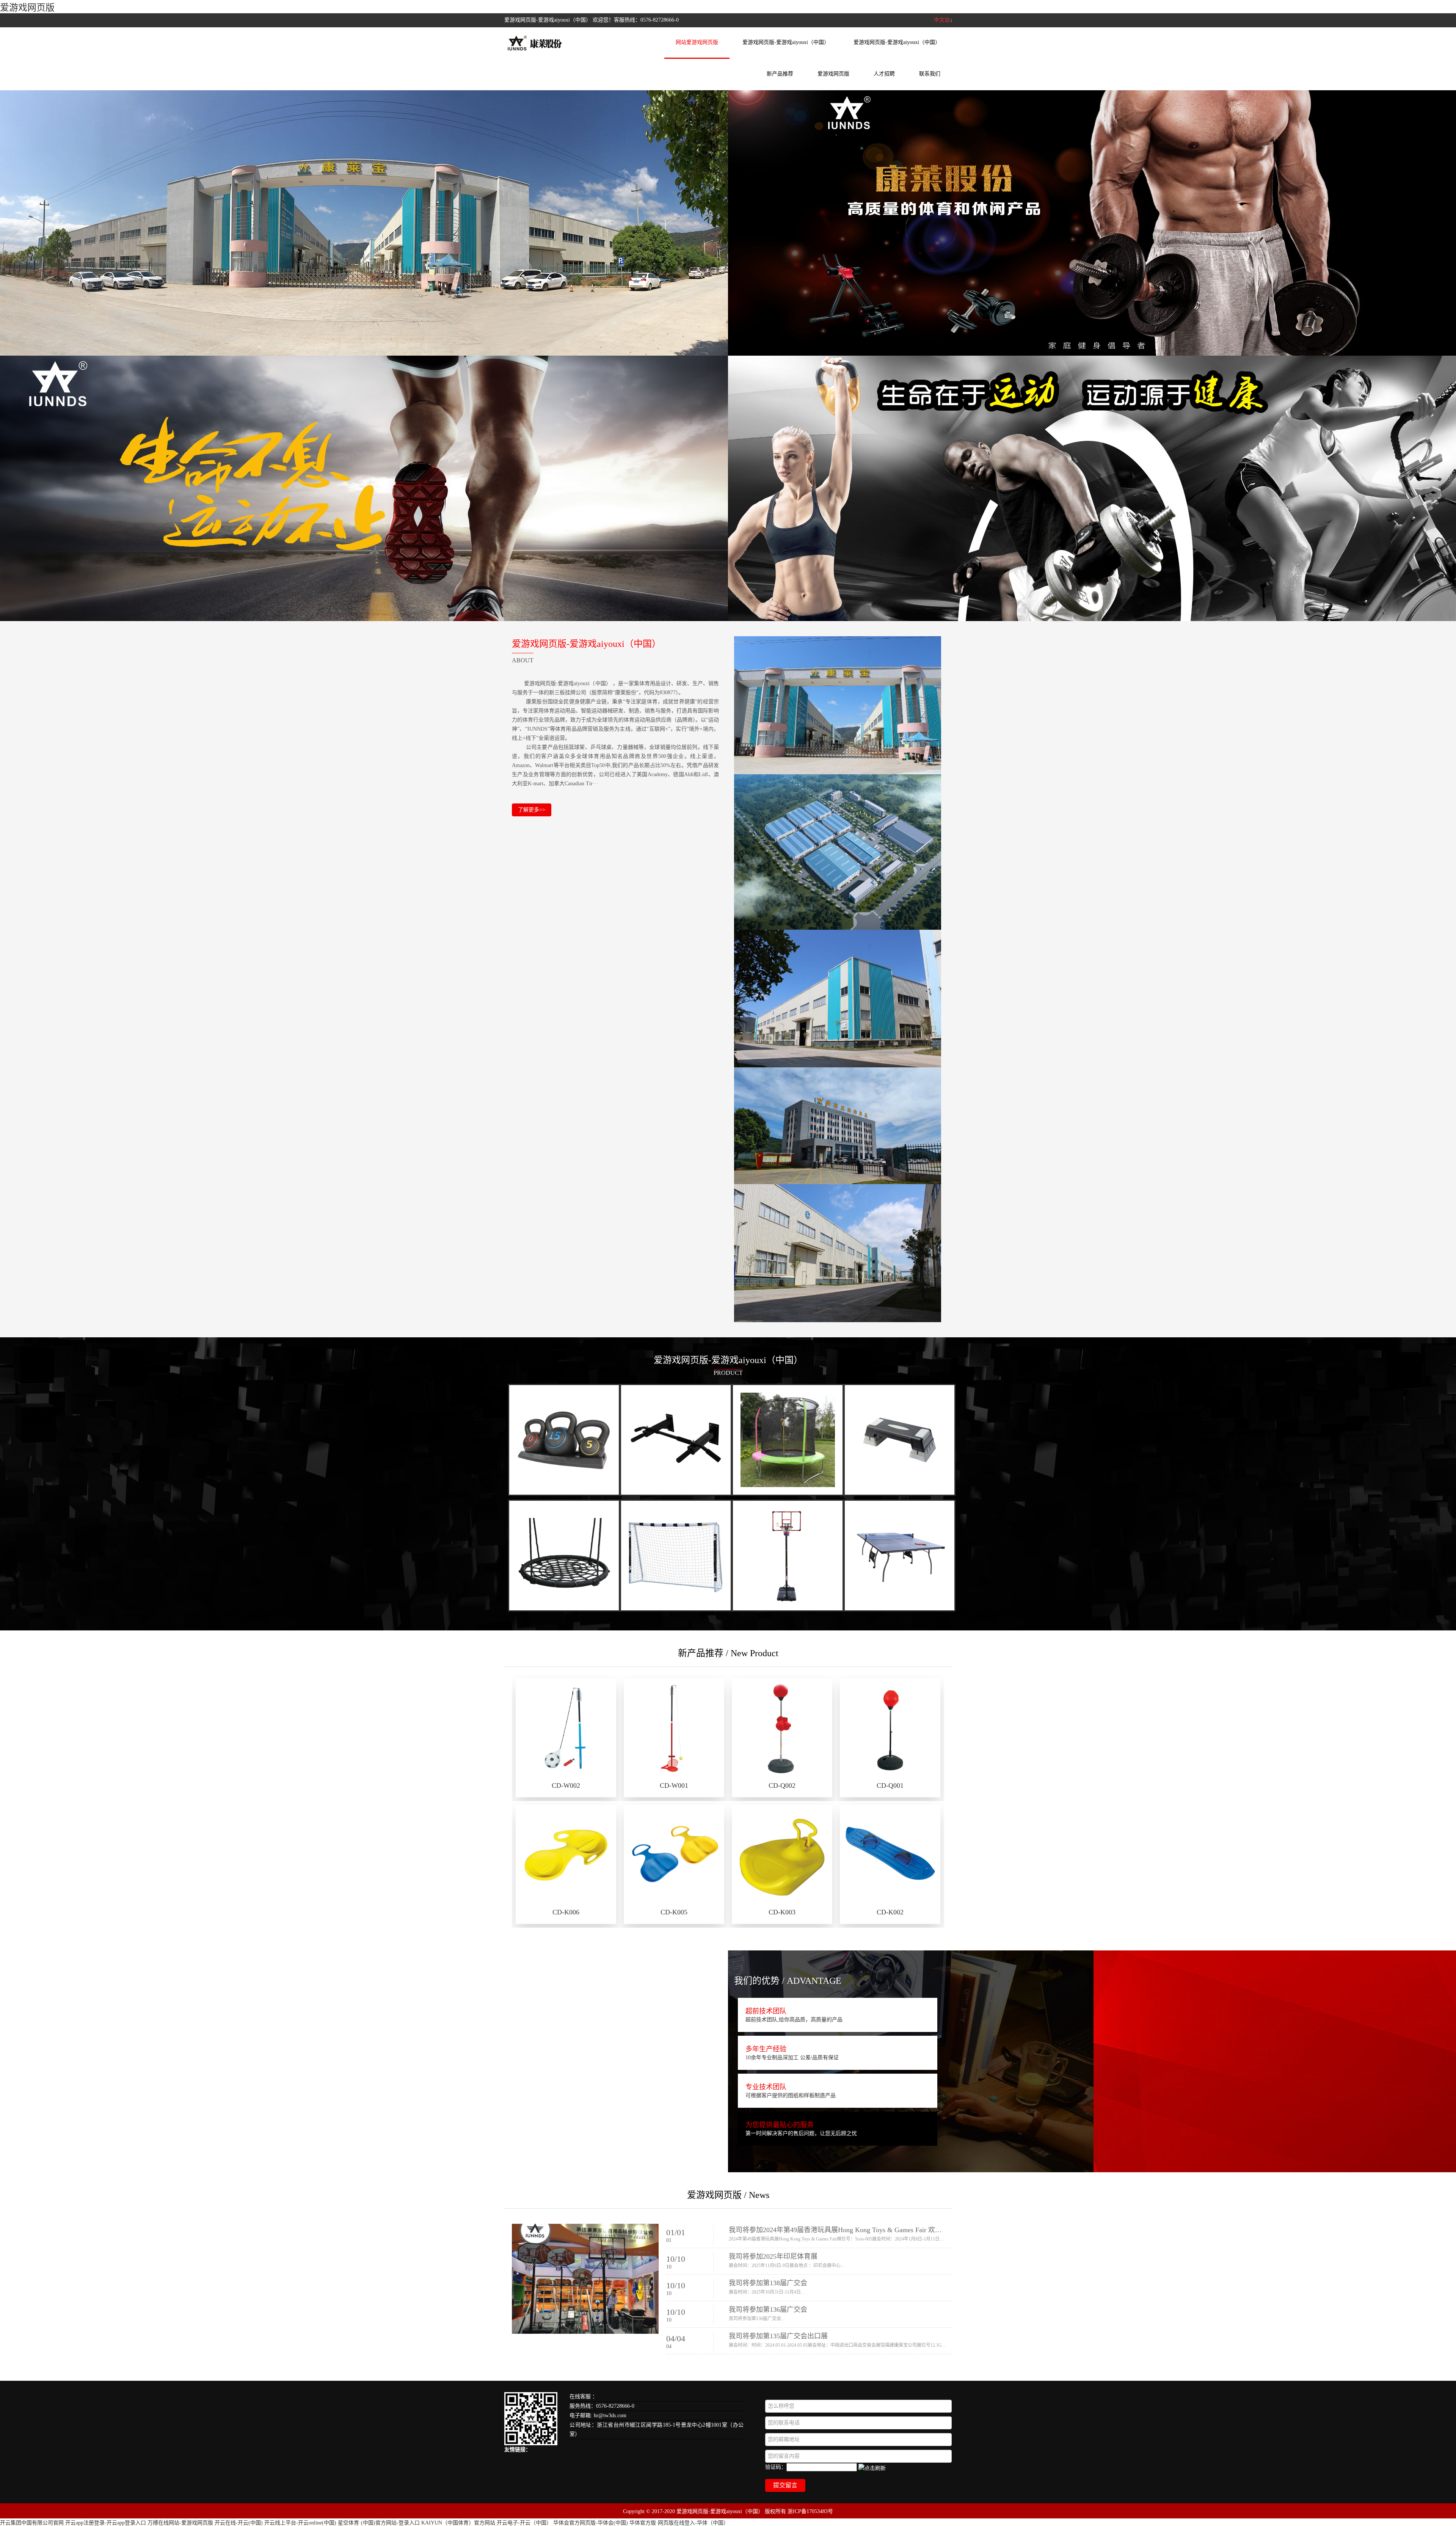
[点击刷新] (872, 2468)
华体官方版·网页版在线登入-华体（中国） (679, 2523)
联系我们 (930, 74)
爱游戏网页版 (27, 8)
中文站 (942, 20)
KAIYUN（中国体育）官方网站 (458, 2523)
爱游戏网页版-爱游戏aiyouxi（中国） (786, 42)
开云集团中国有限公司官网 (32, 2523)
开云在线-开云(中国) (239, 2523)
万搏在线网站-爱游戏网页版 (180, 2523)
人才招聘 (884, 74)
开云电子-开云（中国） (524, 2523)
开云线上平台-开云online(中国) (300, 2523)
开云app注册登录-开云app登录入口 (106, 2523)
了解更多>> (532, 810)
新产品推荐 (780, 74)
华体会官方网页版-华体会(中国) (591, 2523)
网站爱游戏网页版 (697, 42)
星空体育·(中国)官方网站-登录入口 (379, 2523)
